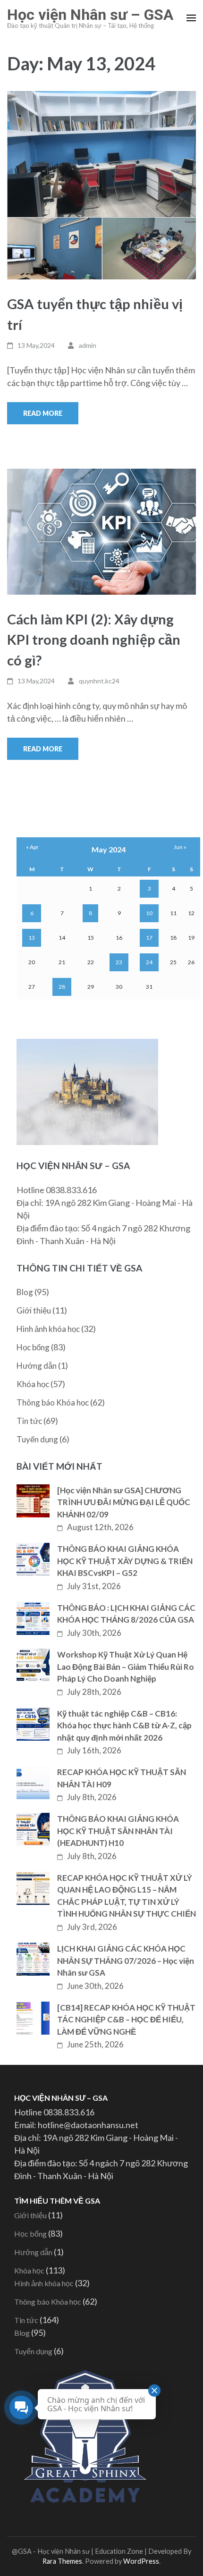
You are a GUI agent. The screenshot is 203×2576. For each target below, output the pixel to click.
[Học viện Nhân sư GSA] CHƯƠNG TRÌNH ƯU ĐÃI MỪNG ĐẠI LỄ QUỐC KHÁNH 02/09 (124, 1502)
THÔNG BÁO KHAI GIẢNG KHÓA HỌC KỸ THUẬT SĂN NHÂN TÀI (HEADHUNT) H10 (118, 1831)
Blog (25, 1292)
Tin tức (29, 1421)
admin (88, 345)
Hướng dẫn (37, 1366)
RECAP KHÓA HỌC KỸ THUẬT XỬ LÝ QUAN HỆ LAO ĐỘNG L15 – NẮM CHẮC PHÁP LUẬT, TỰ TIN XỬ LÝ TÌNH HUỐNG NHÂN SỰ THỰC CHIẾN (127, 1896)
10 (149, 913)
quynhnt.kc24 (99, 681)
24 (149, 962)
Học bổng (33, 1347)
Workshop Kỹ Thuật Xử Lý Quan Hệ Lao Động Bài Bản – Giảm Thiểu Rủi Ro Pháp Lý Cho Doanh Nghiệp (126, 1667)
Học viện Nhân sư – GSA (90, 15)
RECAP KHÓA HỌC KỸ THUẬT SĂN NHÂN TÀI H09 (122, 1778)
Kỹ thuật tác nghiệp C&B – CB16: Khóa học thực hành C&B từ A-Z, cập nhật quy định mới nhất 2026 (124, 1726)
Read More (43, 413)
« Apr (32, 847)
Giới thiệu (34, 1310)
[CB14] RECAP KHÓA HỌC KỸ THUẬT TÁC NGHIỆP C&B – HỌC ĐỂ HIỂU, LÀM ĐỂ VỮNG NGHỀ (126, 2020)
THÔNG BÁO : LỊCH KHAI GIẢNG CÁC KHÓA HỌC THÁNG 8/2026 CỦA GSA (126, 1614)
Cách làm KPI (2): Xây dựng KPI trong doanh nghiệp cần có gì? (94, 640)
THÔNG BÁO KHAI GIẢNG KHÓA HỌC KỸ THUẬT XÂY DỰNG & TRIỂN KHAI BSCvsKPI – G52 (125, 1561)
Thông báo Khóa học (53, 1402)
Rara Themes (62, 2561)
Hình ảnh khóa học (48, 1329)
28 (62, 987)
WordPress (141, 2561)
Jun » (180, 847)
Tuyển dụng (37, 1439)
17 (149, 938)
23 (119, 962)
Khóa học (33, 1384)
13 (32, 938)
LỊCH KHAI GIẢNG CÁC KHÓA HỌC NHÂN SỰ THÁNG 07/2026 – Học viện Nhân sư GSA (126, 1961)
